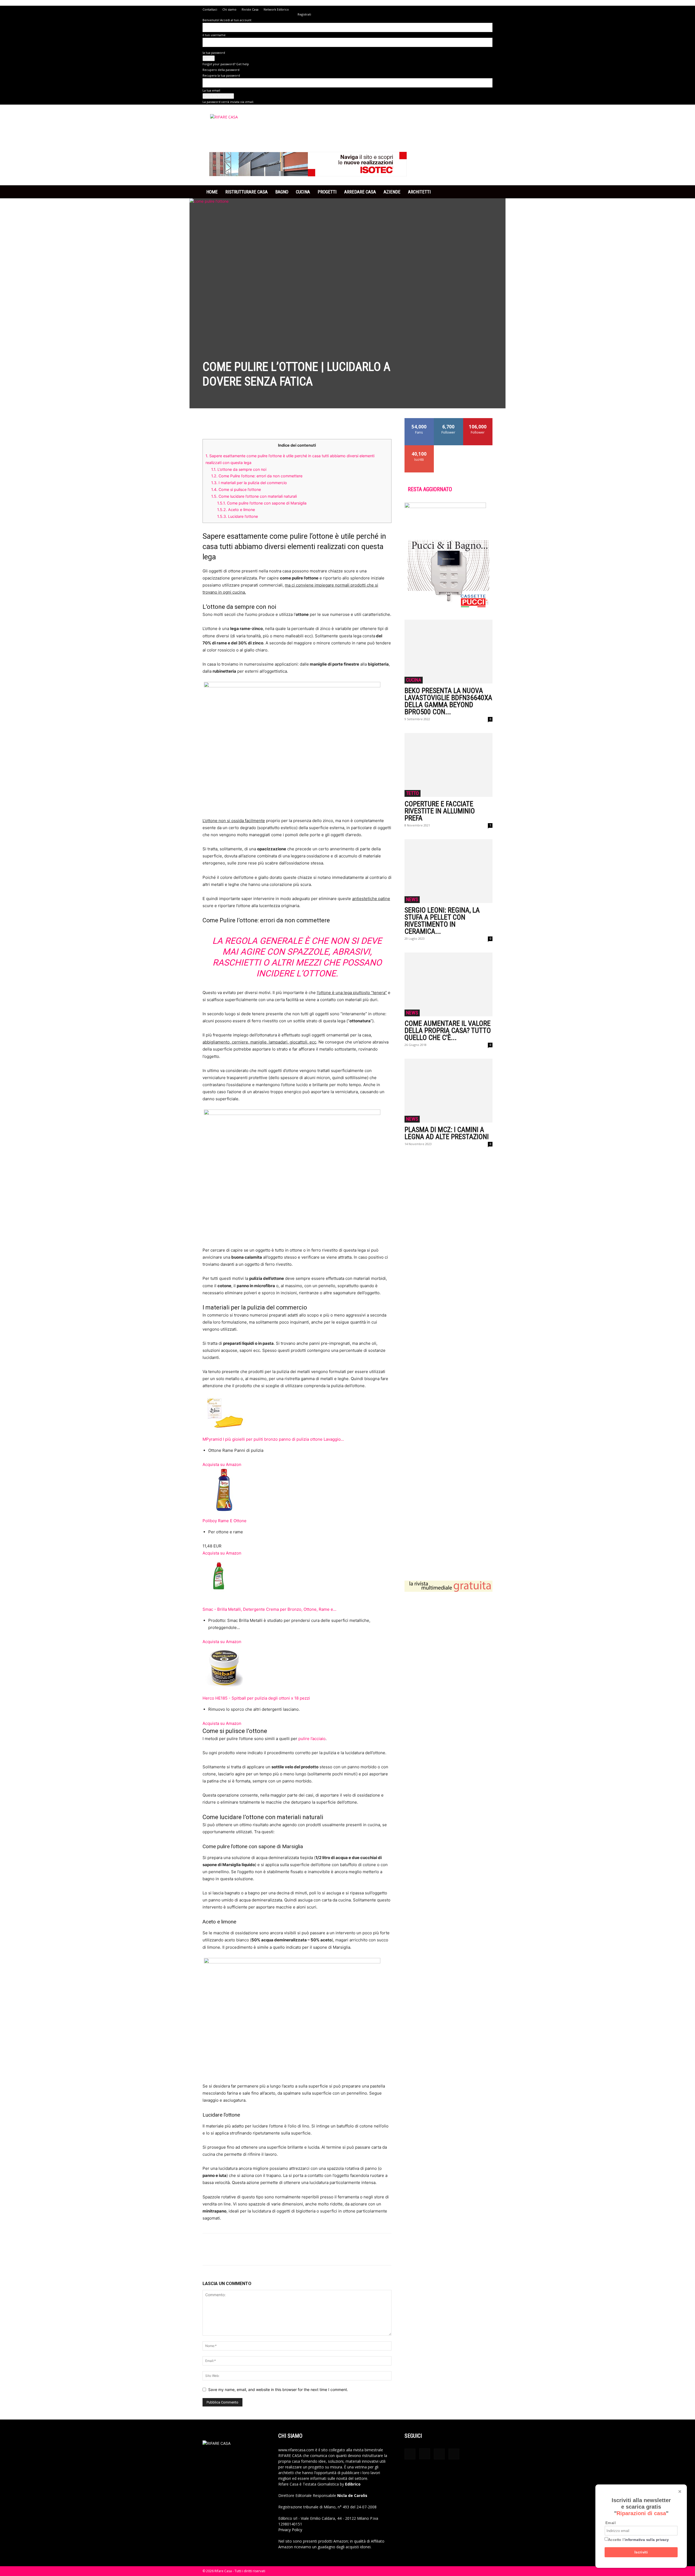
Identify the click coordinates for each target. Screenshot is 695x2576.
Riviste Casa (250, 9)
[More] (271, 424)
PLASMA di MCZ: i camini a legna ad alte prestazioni (447, 1133)
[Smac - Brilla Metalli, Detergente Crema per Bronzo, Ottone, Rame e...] (297, 1578)
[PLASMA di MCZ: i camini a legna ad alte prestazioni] (448, 1091)
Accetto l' (639, 2540)
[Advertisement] (448, 1359)
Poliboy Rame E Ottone (225, 1521)
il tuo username (214, 35)
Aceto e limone (236, 510)
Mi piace (419, 420)
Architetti (419, 192)
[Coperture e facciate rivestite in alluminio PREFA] (448, 765)
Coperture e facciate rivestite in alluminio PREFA (440, 811)
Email (611, 2523)
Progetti (327, 192)
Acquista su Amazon (222, 1464)
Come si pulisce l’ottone (236, 489)
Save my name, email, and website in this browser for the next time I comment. (278, 2389)
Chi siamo (229, 9)
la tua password (214, 53)
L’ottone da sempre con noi (239, 469)
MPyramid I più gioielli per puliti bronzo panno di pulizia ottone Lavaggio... (273, 1439)
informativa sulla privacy (647, 2540)
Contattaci (210, 9)
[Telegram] (258, 424)
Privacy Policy (290, 2530)
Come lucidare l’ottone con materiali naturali (254, 496)
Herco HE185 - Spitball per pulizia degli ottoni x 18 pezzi (256, 1698)
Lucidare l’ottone (238, 516)
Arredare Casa (360, 192)
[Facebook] (208, 424)
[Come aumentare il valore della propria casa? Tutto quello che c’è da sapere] (448, 984)
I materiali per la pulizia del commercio (249, 483)
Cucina (303, 192)
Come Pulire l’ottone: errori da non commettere (257, 476)
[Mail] (439, 2454)
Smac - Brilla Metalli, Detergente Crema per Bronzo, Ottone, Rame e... (269, 1609)
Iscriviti (641, 2552)
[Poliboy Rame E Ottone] (297, 1490)
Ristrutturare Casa (247, 192)
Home (212, 192)
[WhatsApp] (245, 424)
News (412, 899)
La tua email (211, 90)
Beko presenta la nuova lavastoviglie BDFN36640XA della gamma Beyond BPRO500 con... (448, 701)
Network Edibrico (276, 9)
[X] (220, 424)
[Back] (299, 9)
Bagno (282, 192)
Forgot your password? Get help (226, 64)
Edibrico (353, 2484)
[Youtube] (454, 2454)
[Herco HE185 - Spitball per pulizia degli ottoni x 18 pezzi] (297, 1667)
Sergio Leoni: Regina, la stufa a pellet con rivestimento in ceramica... (442, 921)
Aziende (392, 192)
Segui (449, 420)
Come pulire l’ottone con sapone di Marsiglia (262, 503)
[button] (486, 192)
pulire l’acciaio (312, 1739)
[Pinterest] (233, 424)
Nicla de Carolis (352, 2495)
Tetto (413, 793)
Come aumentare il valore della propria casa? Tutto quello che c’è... (448, 1030)
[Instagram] (425, 2454)
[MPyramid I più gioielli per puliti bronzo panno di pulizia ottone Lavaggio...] (297, 1413)
